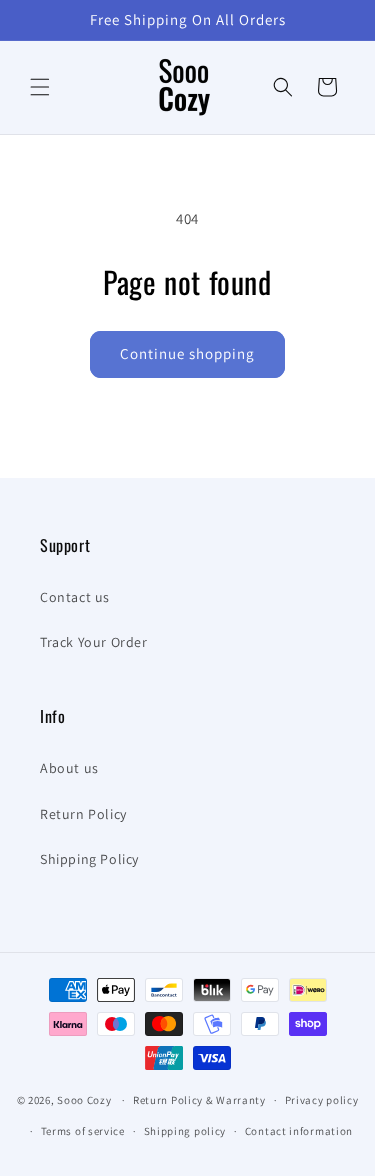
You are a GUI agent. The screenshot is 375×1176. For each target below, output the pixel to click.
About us (69, 768)
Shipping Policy (89, 859)
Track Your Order (94, 642)
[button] (40, 87)
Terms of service (83, 1131)
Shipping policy (185, 1131)
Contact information (299, 1131)
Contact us (75, 597)
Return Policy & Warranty (199, 1100)
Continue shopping (187, 353)
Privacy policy (322, 1100)
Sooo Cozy (84, 1100)
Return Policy (83, 814)
